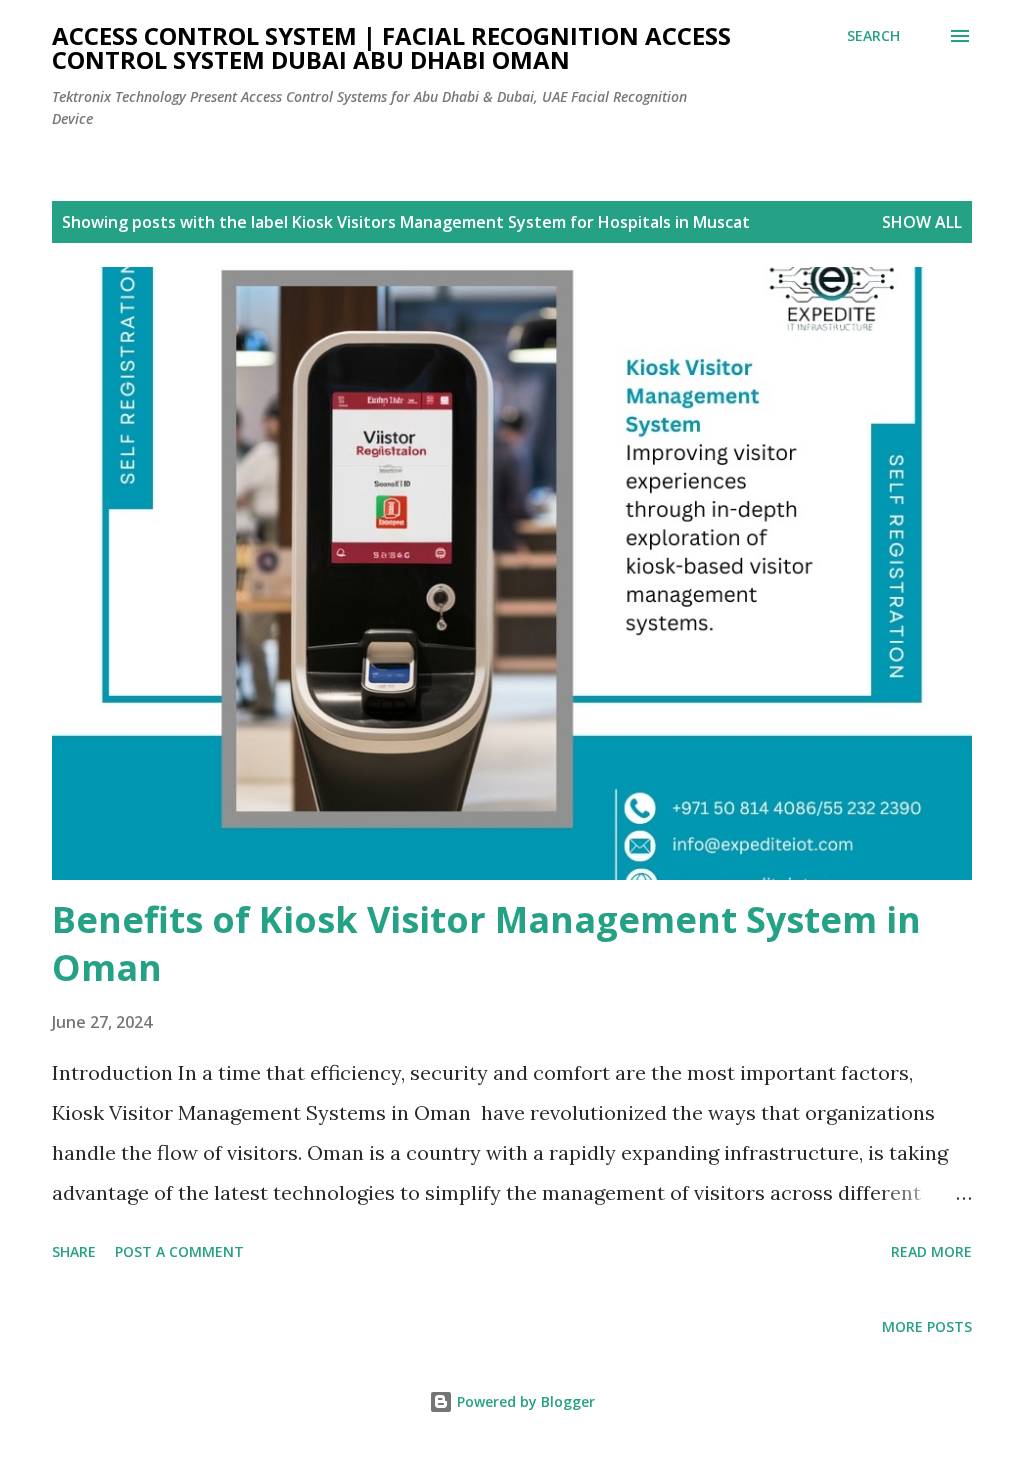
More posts (927, 1326)
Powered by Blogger (524, 1401)
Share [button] (74, 1251)
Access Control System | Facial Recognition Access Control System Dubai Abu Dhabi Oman (391, 47)
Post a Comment (179, 1251)
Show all (922, 222)
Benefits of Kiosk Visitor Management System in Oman (486, 943)
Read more (931, 1251)
